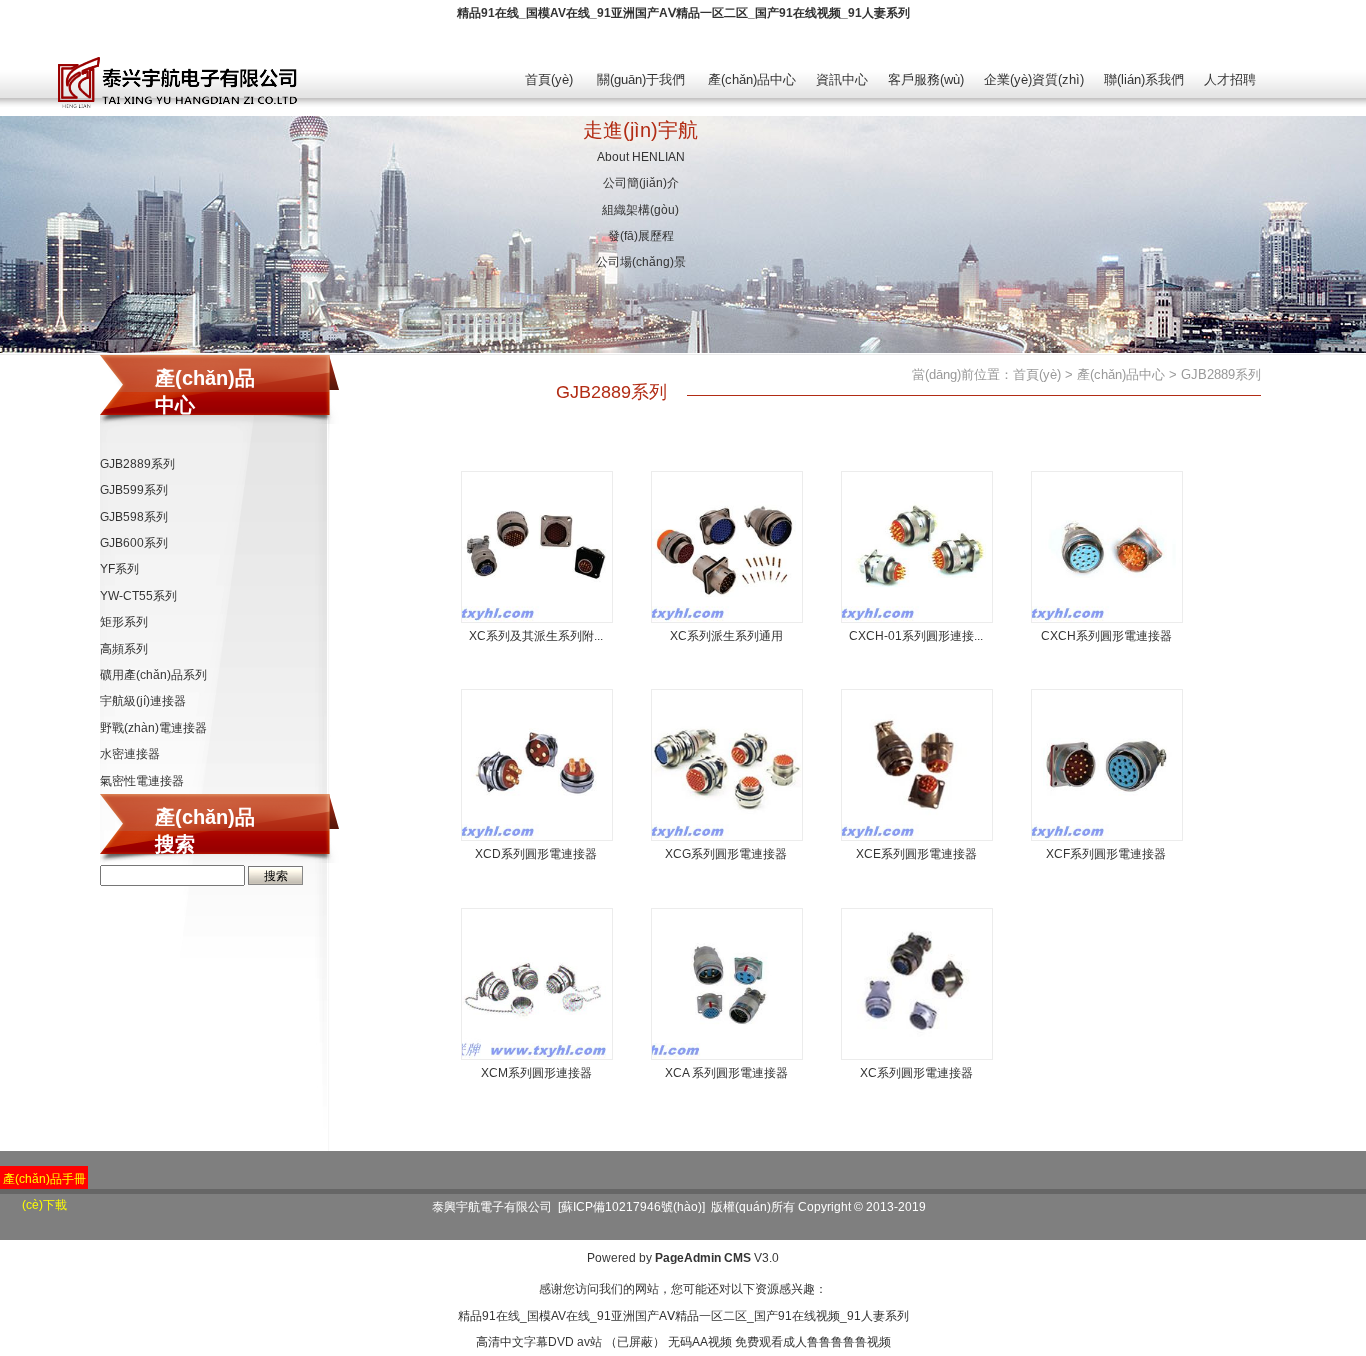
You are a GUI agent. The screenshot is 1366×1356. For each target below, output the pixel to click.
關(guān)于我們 (641, 79)
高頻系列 (124, 649)
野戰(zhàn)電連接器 (153, 728)
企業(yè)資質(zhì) (1034, 79)
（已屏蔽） (635, 1342)
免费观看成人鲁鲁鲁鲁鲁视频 (813, 1342)
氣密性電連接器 (142, 781)
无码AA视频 (700, 1342)
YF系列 (119, 569)
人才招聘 (1230, 79)
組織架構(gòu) (640, 210)
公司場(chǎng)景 (641, 262)
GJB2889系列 (137, 464)
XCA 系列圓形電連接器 (726, 1073)
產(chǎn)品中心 (752, 79)
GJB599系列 (134, 490)
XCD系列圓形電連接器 (536, 854)
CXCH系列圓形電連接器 (1106, 636)
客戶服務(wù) (926, 79)
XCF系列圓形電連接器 (1106, 854)
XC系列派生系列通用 (726, 636)
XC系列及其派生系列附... (536, 636)
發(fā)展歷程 (641, 236)
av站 (589, 1342)
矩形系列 (124, 622)
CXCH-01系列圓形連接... (916, 636)
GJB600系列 (134, 543)
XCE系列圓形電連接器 (916, 854)
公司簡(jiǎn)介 (641, 183)
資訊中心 (842, 79)
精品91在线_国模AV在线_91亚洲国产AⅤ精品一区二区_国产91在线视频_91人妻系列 (683, 13)
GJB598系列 (134, 517)
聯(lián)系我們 (1144, 79)
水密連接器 (130, 754)
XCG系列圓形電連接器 (726, 854)
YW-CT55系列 (138, 596)
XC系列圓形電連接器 (916, 1073)
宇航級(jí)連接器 (143, 701)
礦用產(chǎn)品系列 (153, 675)
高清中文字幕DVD (525, 1342)
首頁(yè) (549, 79)
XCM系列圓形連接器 (536, 1073)
